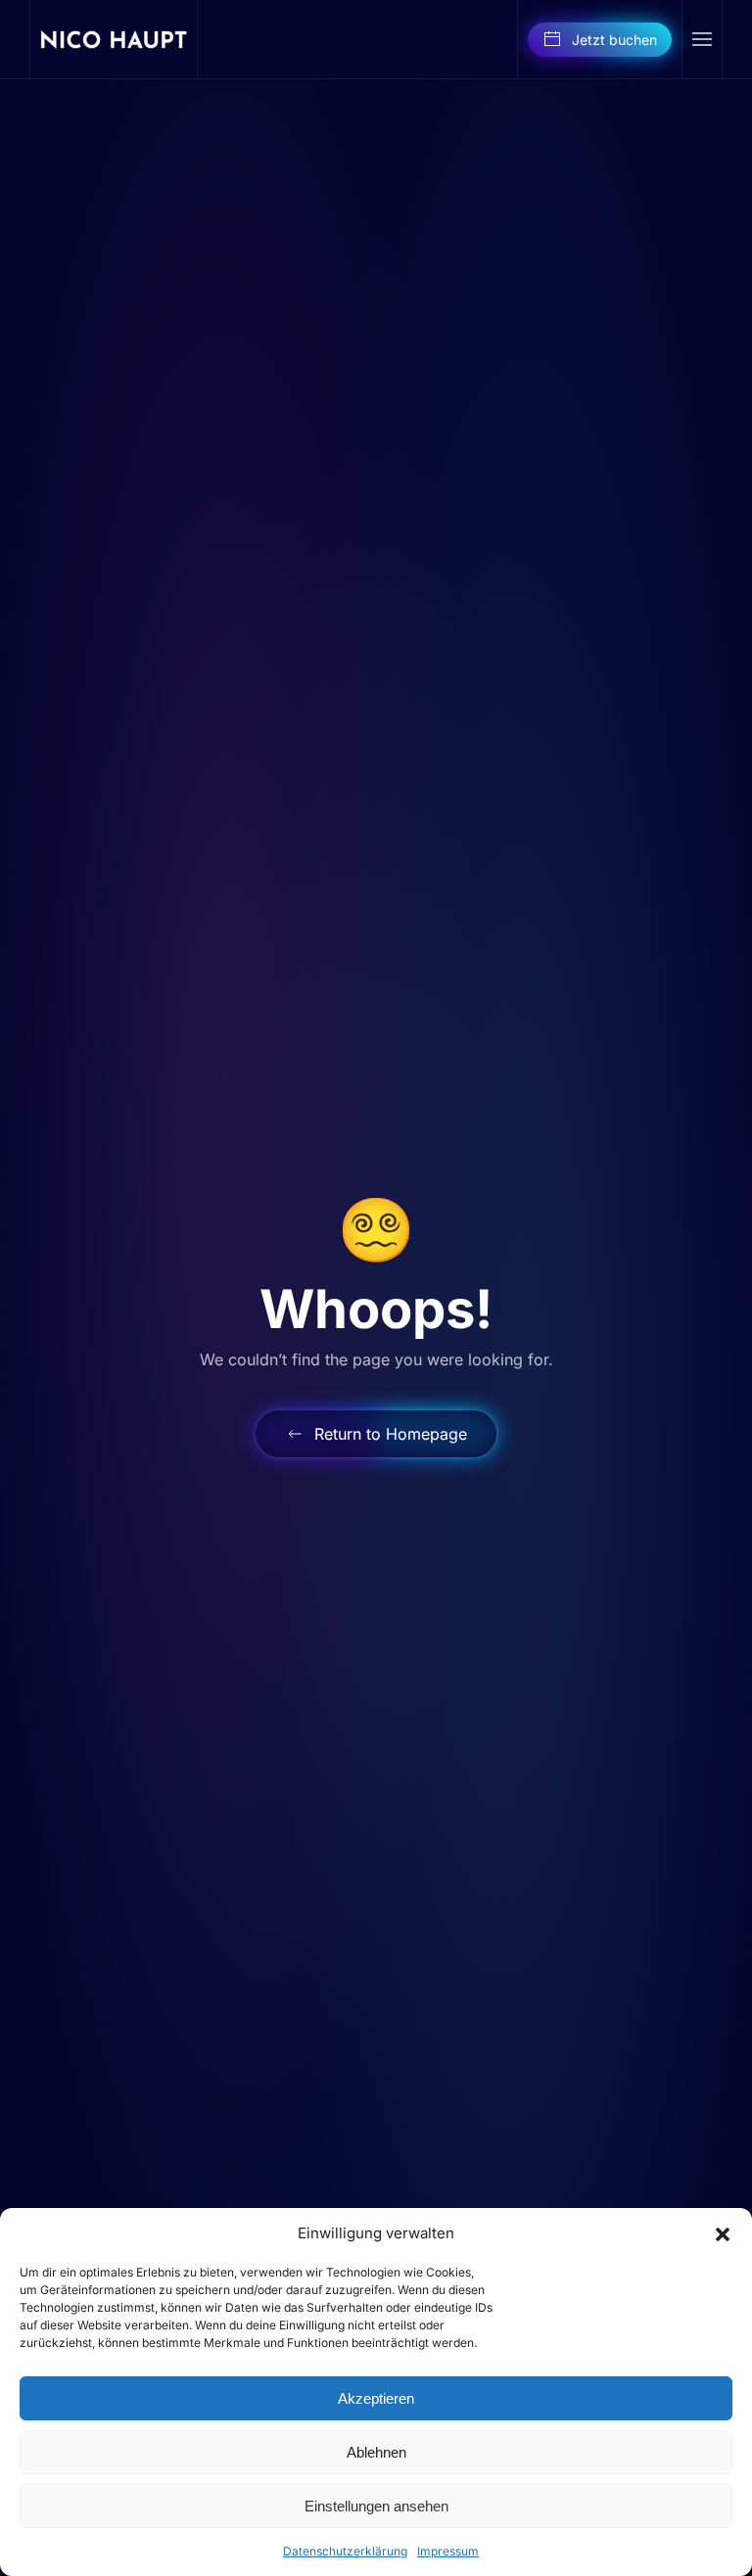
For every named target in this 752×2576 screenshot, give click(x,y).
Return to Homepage (391, 1434)
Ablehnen (376, 2452)
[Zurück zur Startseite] (114, 39)
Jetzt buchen (614, 40)
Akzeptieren (376, 2398)
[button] (723, 2233)
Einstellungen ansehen (376, 2506)
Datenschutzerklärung (345, 2551)
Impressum (448, 2551)
